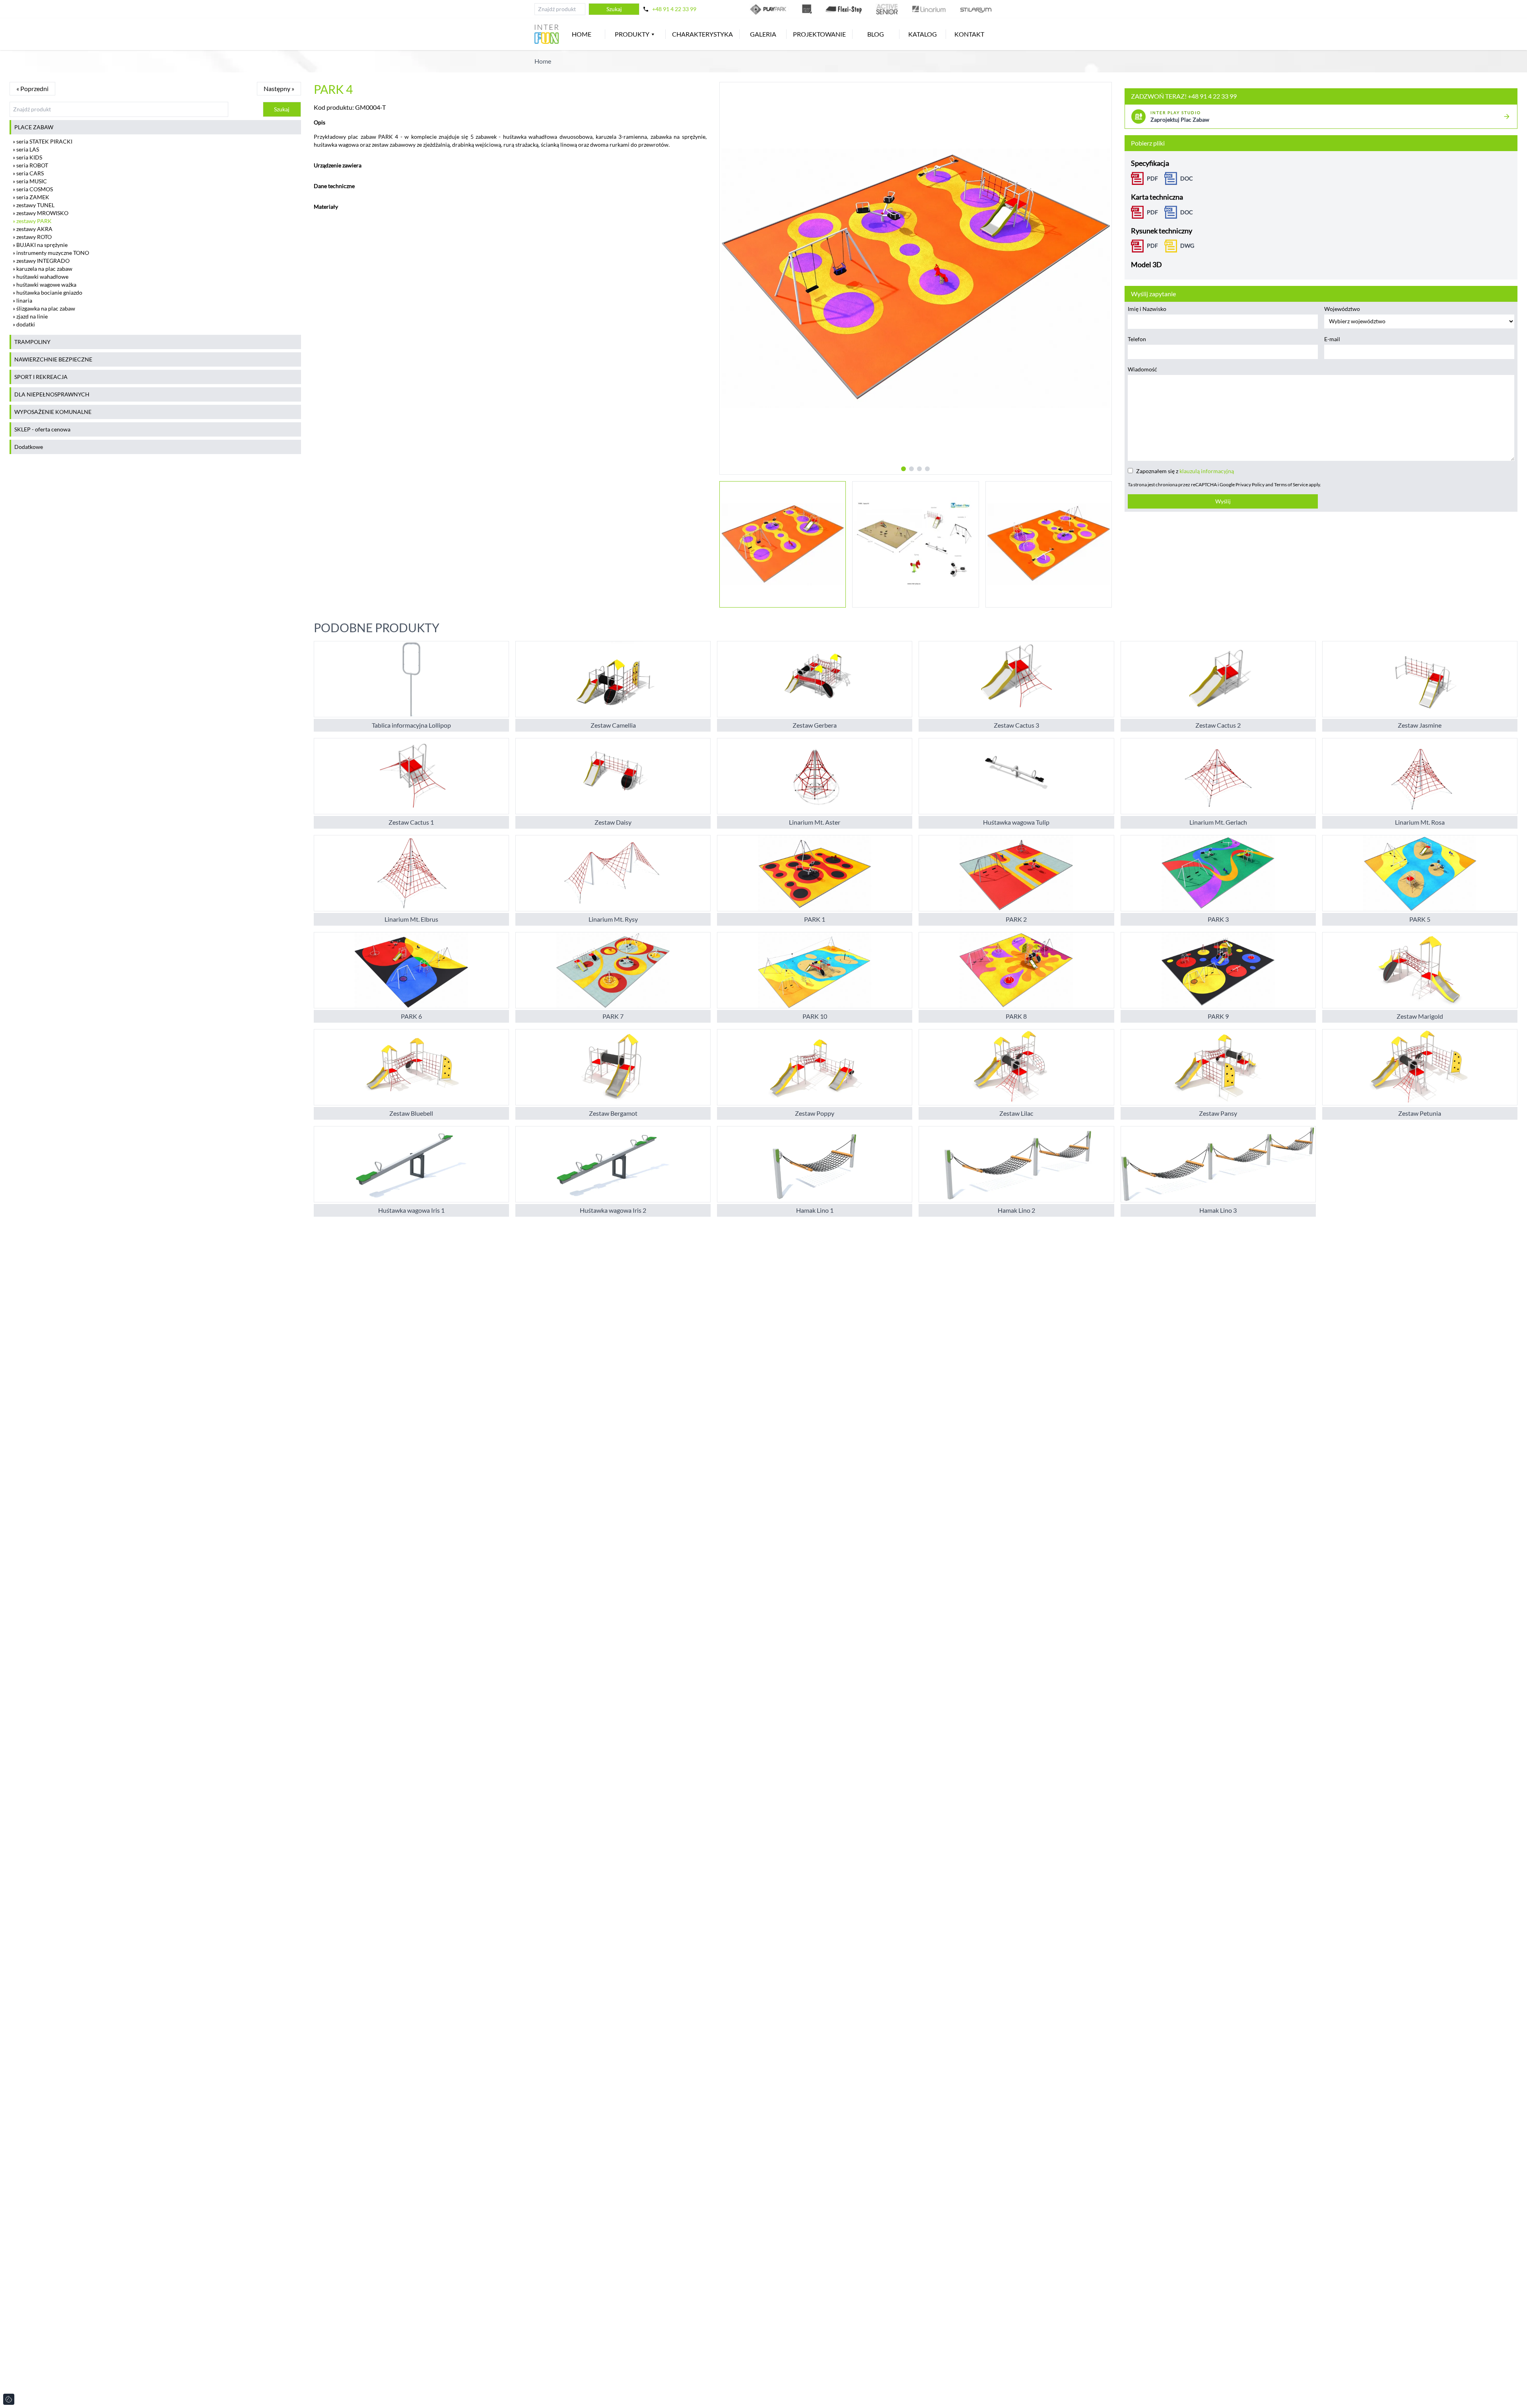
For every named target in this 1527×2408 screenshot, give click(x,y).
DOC (1187, 178)
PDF (1152, 178)
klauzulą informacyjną (1207, 471)
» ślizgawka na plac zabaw (44, 308)
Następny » (279, 88)
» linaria (22, 300)
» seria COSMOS (33, 189)
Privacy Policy (1250, 485)
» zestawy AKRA (33, 229)
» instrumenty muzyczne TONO (51, 253)
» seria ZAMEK (31, 197)
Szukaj (614, 9)
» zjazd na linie (30, 316)
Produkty (632, 34)
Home (582, 34)
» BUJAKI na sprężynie (40, 245)
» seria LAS (26, 149)
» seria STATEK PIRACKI (43, 141)
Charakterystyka (702, 34)
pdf (1152, 246)
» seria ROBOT (30, 165)
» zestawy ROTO (32, 237)
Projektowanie (819, 34)
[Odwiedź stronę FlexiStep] (844, 9)
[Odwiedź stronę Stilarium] (976, 9)
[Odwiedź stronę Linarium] (929, 9)
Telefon (1137, 339)
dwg (1187, 246)
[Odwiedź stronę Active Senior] (887, 9)
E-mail (1332, 339)
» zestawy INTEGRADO (41, 261)
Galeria (763, 34)
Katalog (923, 34)
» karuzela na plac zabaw (43, 269)
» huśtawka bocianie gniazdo (48, 292)
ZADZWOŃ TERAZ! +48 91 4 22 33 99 (1184, 96)
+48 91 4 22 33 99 (674, 9)
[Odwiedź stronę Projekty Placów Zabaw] (807, 9)
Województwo (1342, 309)
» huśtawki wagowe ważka (45, 284)
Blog (876, 34)
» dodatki (24, 324)
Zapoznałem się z (1185, 471)
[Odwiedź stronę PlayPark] (769, 9)
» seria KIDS (27, 157)
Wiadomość (1142, 369)
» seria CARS (28, 173)
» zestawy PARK (32, 221)
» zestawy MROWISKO (41, 213)
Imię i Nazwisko (1147, 309)
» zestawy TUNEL (34, 205)
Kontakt (969, 34)
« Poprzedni (32, 88)
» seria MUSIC (30, 181)
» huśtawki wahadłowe (41, 277)
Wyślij (1223, 501)
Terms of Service (1291, 485)
